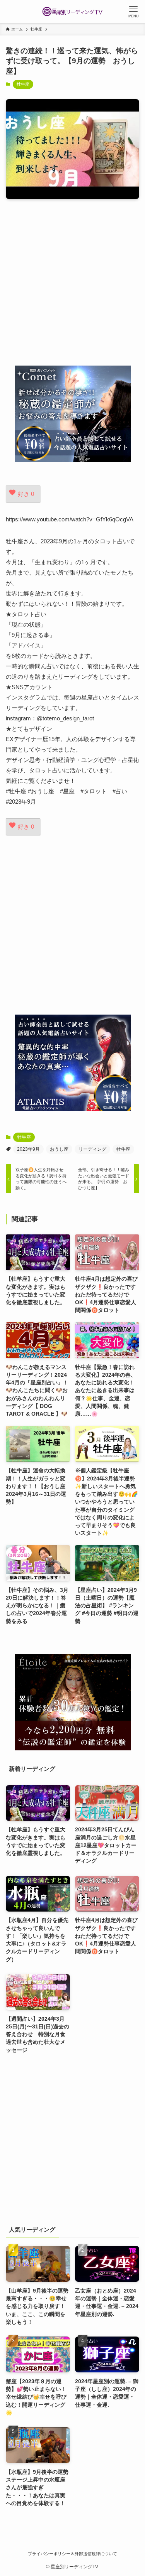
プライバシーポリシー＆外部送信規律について (72, 2554)
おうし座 (59, 1149)
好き (26, 494)
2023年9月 (28, 1149)
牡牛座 (23, 84)
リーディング (92, 1149)
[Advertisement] (72, 282)
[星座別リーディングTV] (73, 12)
